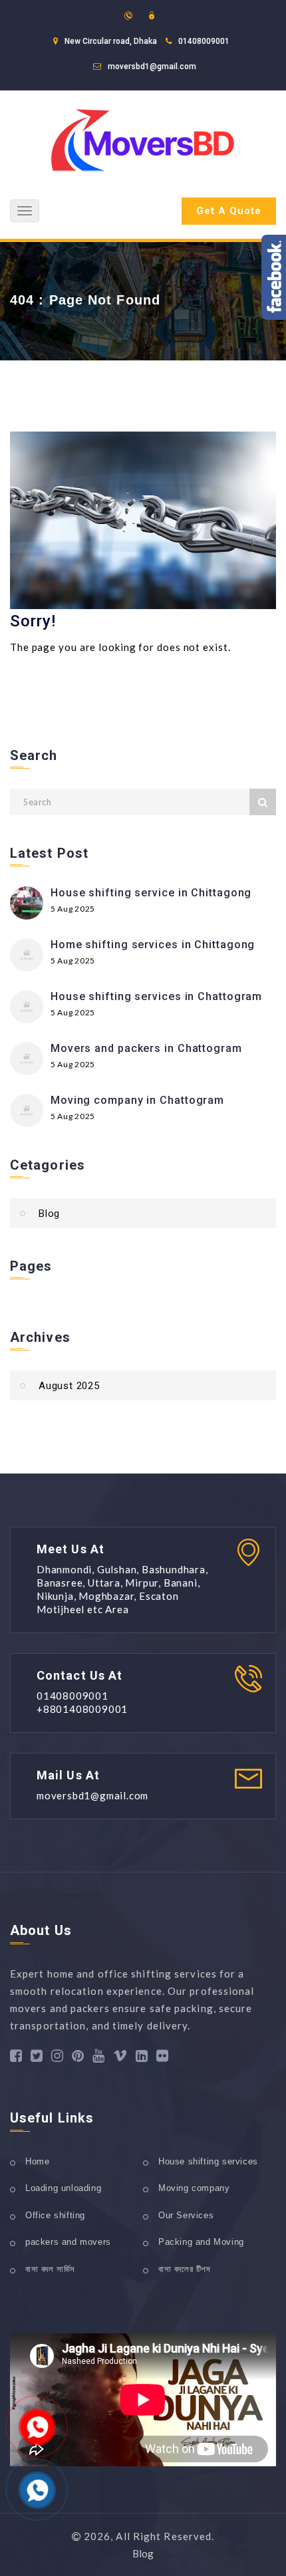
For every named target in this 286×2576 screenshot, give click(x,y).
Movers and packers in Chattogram (146, 1048)
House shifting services (208, 2161)
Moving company (194, 2188)
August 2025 (69, 1386)
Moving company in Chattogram (137, 1100)
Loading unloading (63, 2188)
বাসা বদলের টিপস (185, 2269)
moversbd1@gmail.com (152, 66)
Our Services (186, 2215)
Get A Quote (229, 211)
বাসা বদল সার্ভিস (50, 2269)
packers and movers (68, 2242)
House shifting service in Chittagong (151, 893)
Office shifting (55, 2215)
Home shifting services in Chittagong (153, 945)
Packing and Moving (201, 2242)
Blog (49, 1214)
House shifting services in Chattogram (156, 996)
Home (37, 2161)
